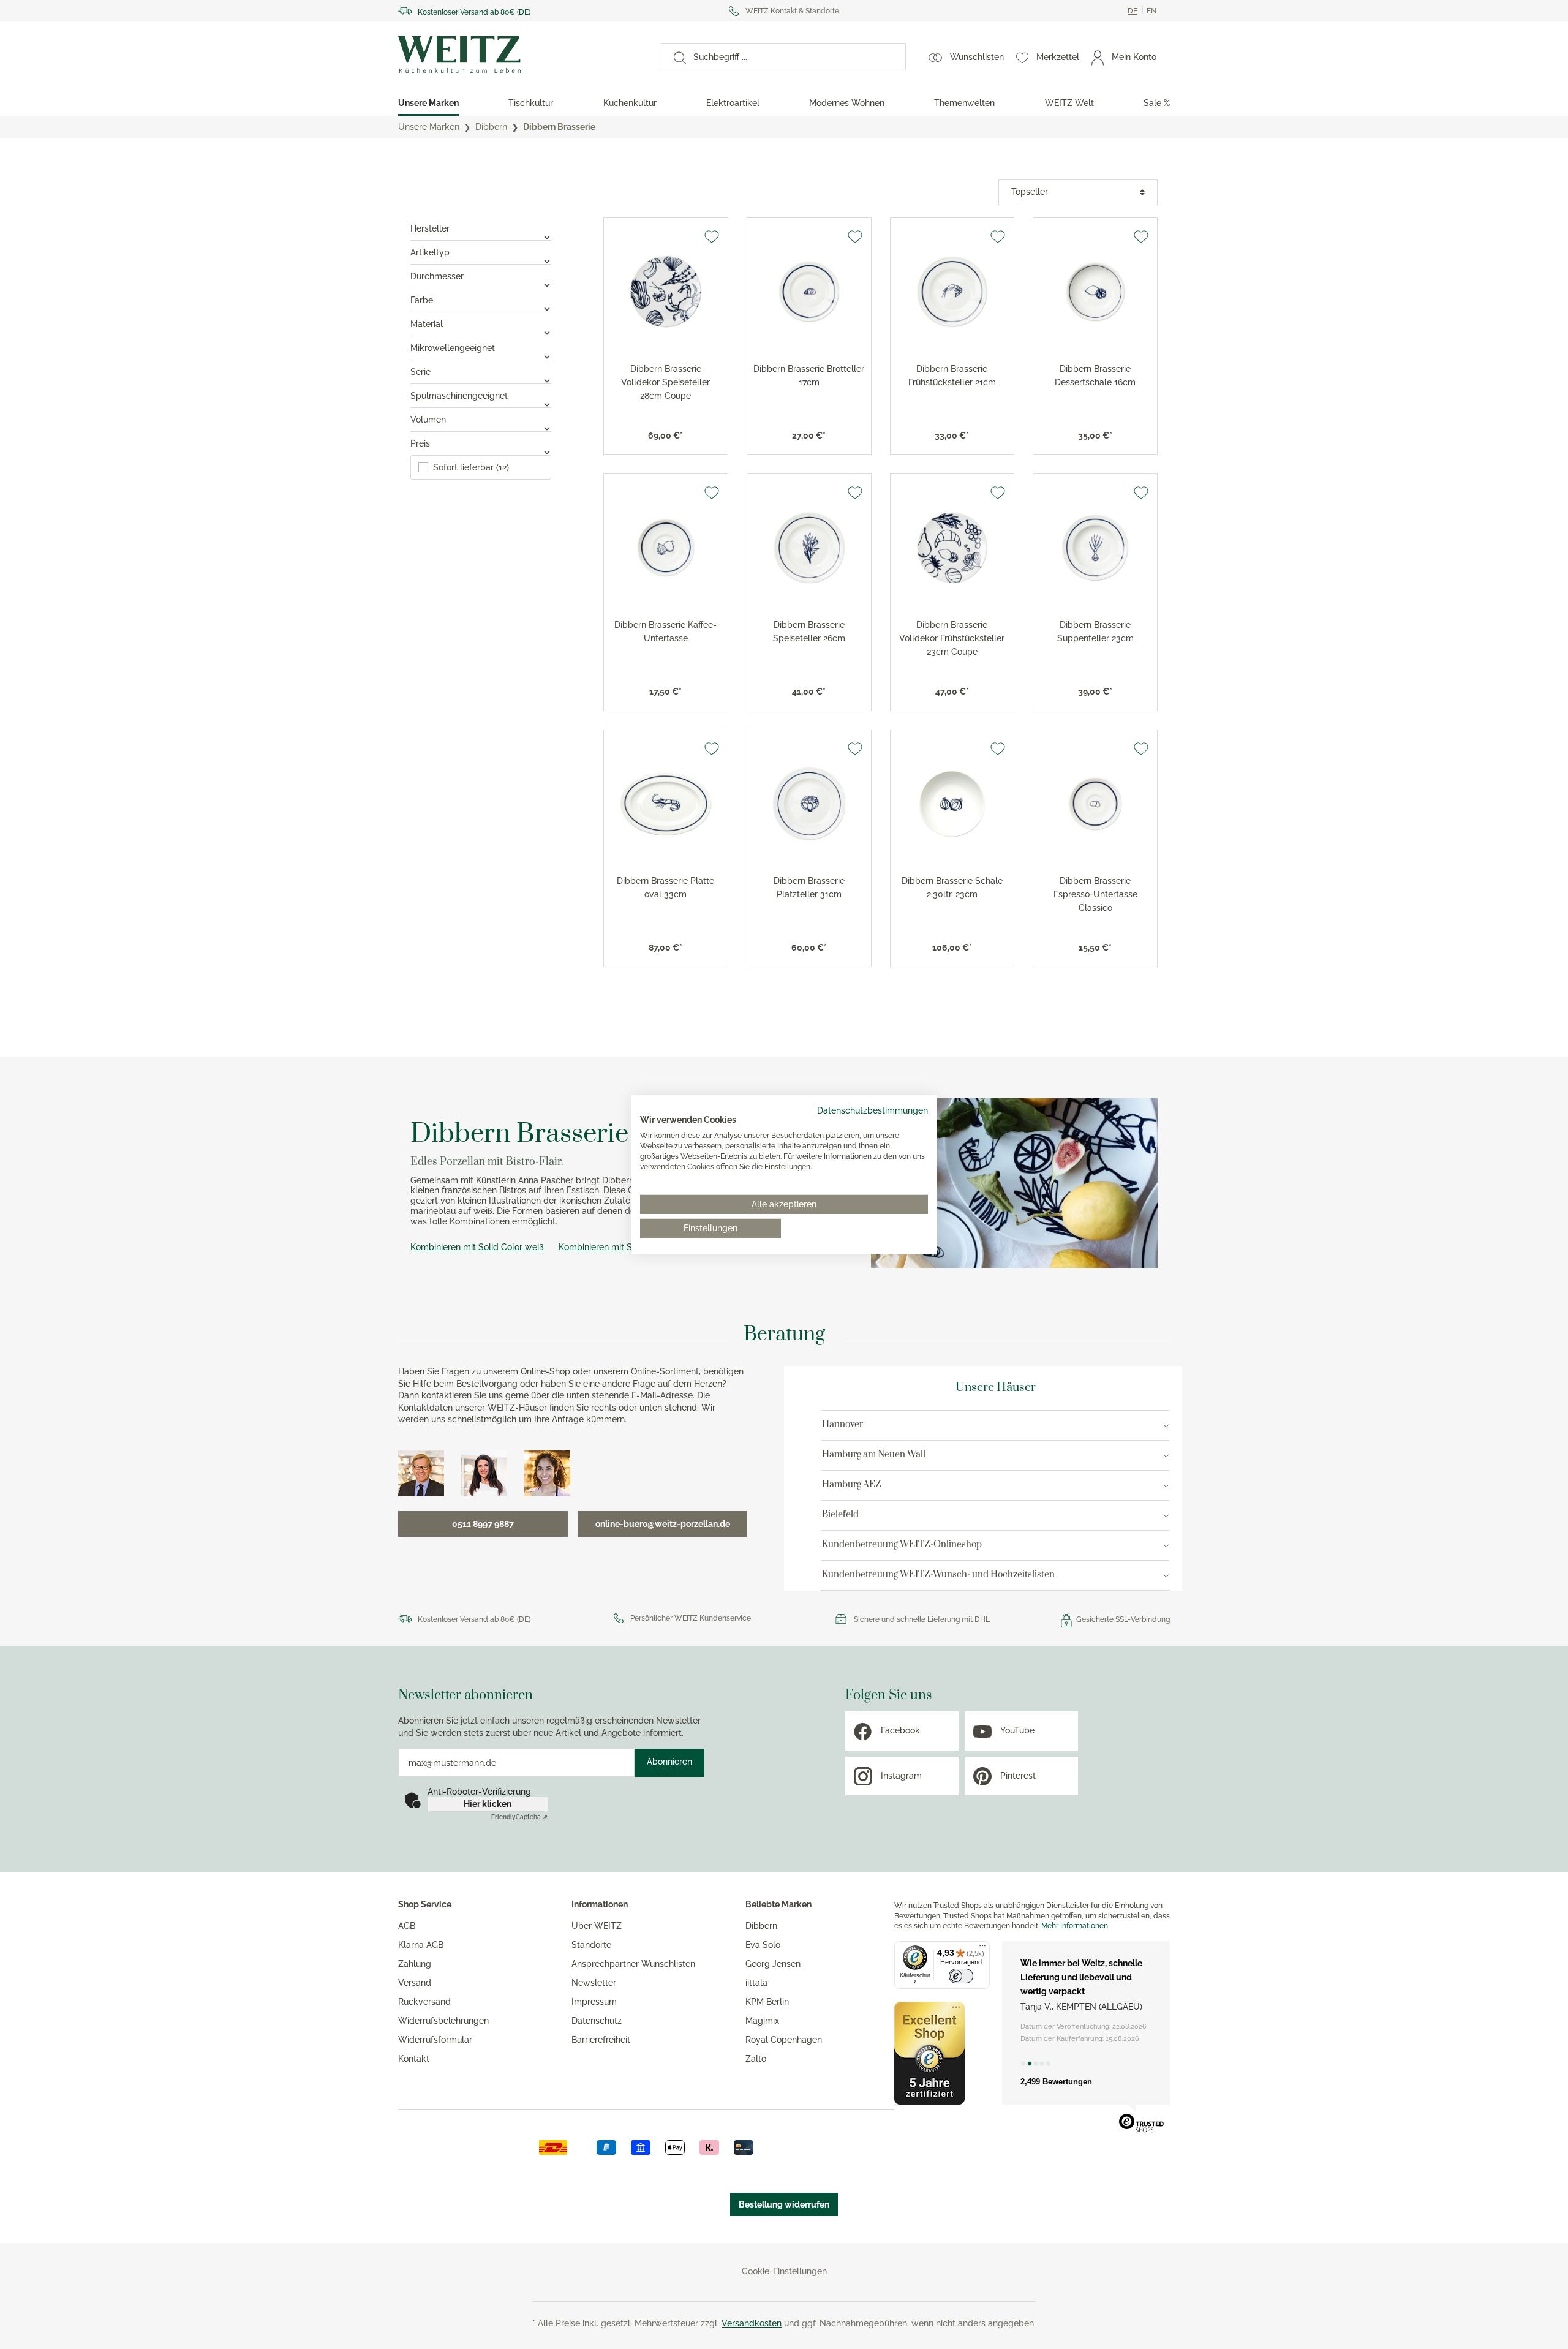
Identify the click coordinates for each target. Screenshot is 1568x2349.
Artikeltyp (430, 252)
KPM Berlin (767, 2002)
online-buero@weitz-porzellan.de (663, 1524)
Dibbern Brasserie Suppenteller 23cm (1095, 632)
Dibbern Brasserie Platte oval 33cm (665, 888)
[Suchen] (674, 57)
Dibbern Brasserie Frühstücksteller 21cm (952, 375)
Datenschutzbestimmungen (873, 1110)
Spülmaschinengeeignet (459, 396)
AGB (407, 1926)
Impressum (594, 2002)
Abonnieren (669, 1762)
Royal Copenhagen (784, 2040)
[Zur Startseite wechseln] (518, 55)
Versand (415, 1983)
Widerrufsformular (435, 2040)
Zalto (756, 2059)
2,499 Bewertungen (1056, 2082)
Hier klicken (488, 1804)
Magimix (762, 2021)
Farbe (422, 300)
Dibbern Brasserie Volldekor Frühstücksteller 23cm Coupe (952, 638)
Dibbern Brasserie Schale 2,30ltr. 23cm (952, 888)
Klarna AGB (421, 1945)
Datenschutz (597, 2021)
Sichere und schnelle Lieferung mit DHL (922, 1619)
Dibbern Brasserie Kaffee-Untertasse (665, 632)
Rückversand (424, 2002)
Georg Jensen (773, 1964)
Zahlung (415, 1964)
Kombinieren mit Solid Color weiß (477, 1247)
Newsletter (594, 1983)
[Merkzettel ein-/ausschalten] (712, 236)
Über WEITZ (597, 1926)
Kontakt (414, 2059)
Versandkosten (752, 2323)
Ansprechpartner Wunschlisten (633, 1964)
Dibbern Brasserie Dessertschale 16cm (1095, 375)
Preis (420, 443)
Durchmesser (437, 276)
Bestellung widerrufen (784, 2204)
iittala (756, 1983)
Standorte (591, 1945)
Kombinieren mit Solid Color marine (630, 1247)
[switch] (961, 1976)
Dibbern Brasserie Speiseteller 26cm (809, 632)
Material (427, 324)
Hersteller (430, 228)
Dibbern (761, 1926)
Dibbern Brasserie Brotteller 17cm (809, 375)
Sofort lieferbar (471, 467)
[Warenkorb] (1169, 57)
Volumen (428, 420)
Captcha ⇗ (519, 1817)
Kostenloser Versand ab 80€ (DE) (474, 12)
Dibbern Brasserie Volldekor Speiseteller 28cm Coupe (665, 382)
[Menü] (982, 1948)
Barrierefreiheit (601, 2040)
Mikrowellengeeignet (453, 348)
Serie (420, 372)
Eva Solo (763, 1945)
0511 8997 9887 (483, 1524)
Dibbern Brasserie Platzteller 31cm (809, 888)
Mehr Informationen (1075, 1926)
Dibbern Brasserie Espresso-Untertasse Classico (1095, 894)
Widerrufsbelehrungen (443, 2021)
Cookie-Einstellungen (784, 2271)
